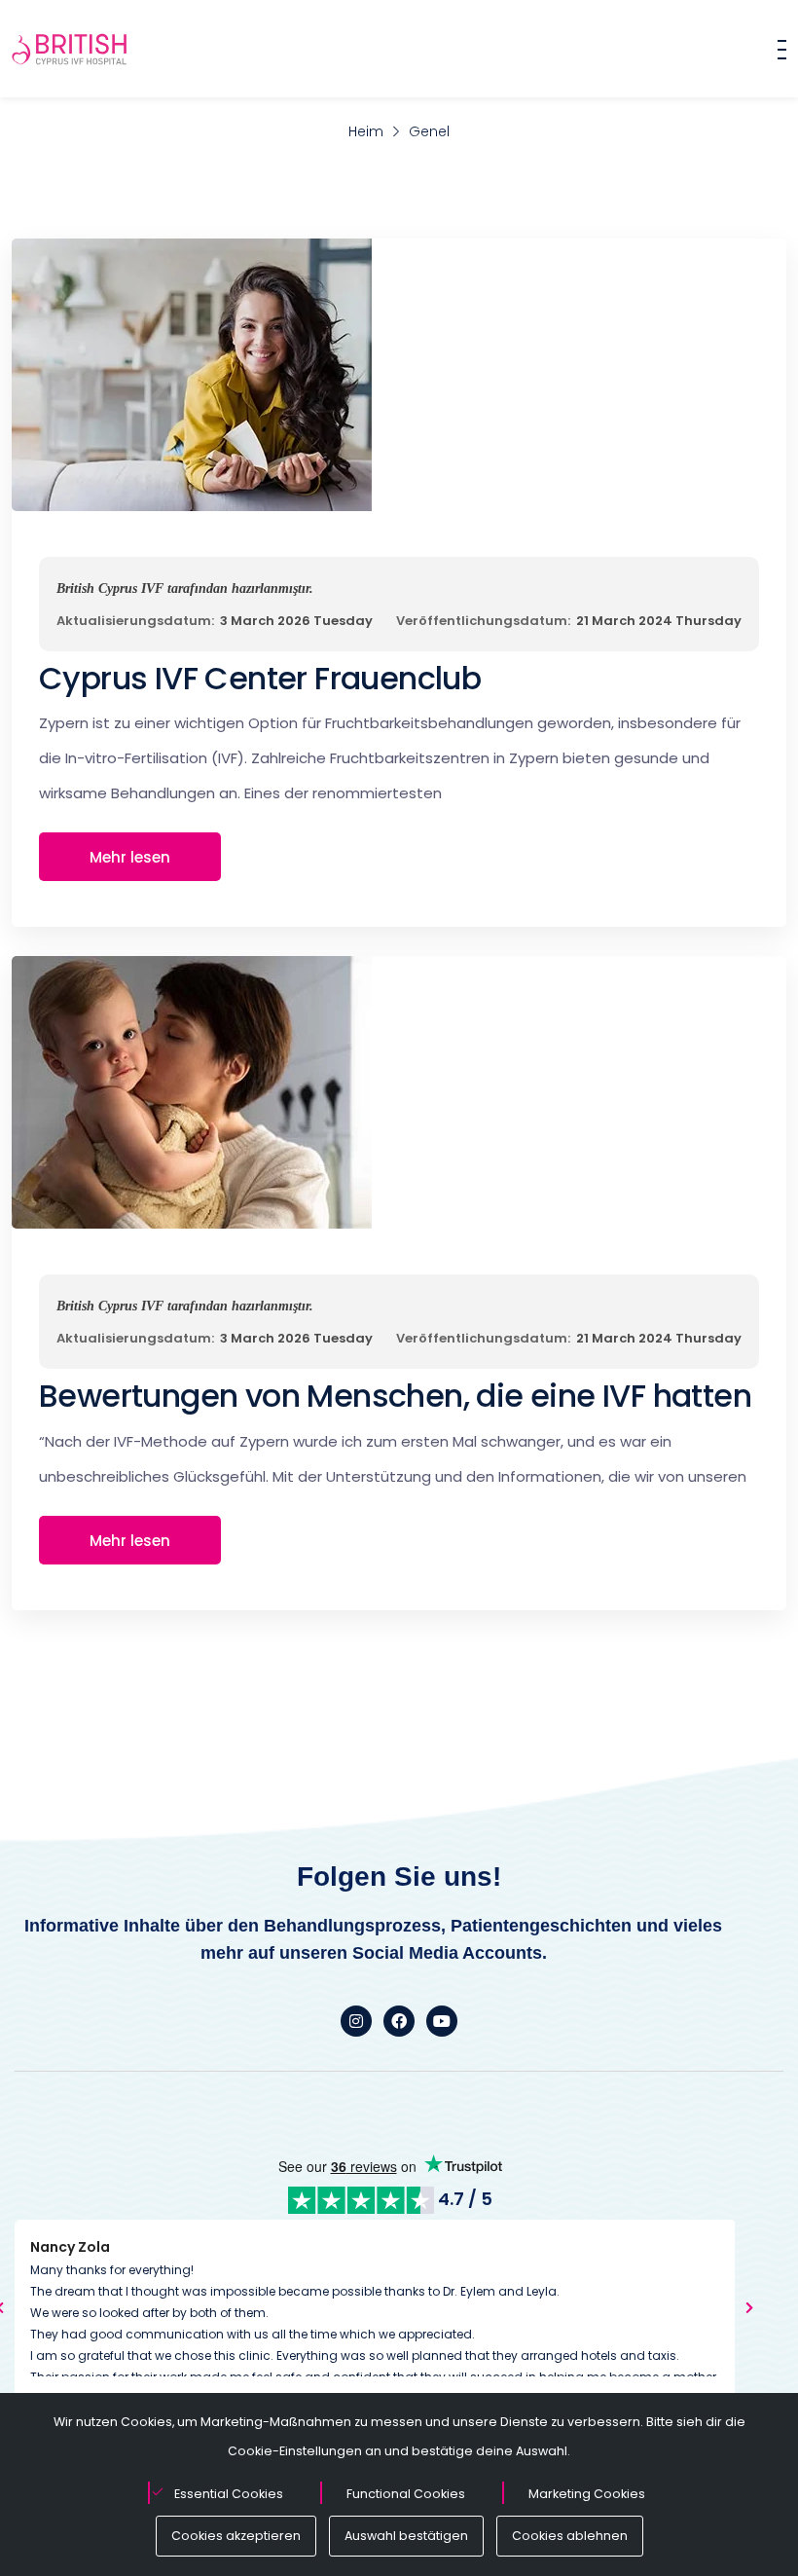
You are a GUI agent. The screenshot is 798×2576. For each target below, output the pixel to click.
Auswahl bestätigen (406, 2536)
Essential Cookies (229, 2494)
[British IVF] (70, 49)
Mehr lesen (130, 857)
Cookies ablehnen (570, 2536)
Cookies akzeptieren (236, 2536)
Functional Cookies (406, 2494)
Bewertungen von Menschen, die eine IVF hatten (395, 1396)
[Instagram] (356, 2021)
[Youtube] (442, 2021)
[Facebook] (399, 2021)
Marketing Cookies (587, 2494)
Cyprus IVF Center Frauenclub (260, 678)
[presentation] (749, 2307)
